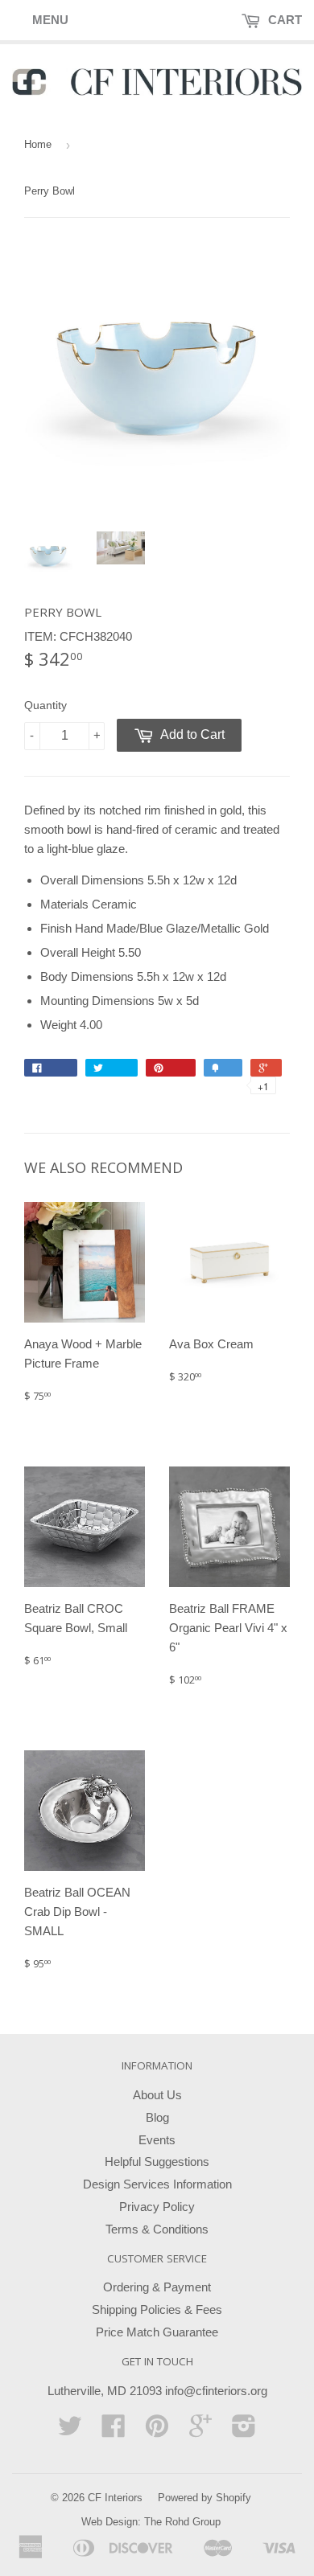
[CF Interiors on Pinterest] (157, 2431)
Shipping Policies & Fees (157, 2309)
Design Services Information (157, 2184)
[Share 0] (51, 1068)
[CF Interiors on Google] (200, 2431)
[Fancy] (223, 1068)
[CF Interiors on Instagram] (244, 2431)
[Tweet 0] (112, 1068)
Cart (283, 20)
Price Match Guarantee (157, 2332)
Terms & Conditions (157, 2229)
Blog (157, 2117)
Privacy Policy (157, 2207)
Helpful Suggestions (157, 2162)
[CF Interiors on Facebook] (114, 2431)
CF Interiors (115, 2498)
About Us (157, 2095)
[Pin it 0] (171, 1068)
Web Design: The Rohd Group (151, 2522)
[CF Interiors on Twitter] (70, 2431)
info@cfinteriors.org (216, 2391)
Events (157, 2140)
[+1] (266, 1068)
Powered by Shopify (205, 2498)
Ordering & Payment (157, 2287)
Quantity (45, 705)
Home (38, 144)
